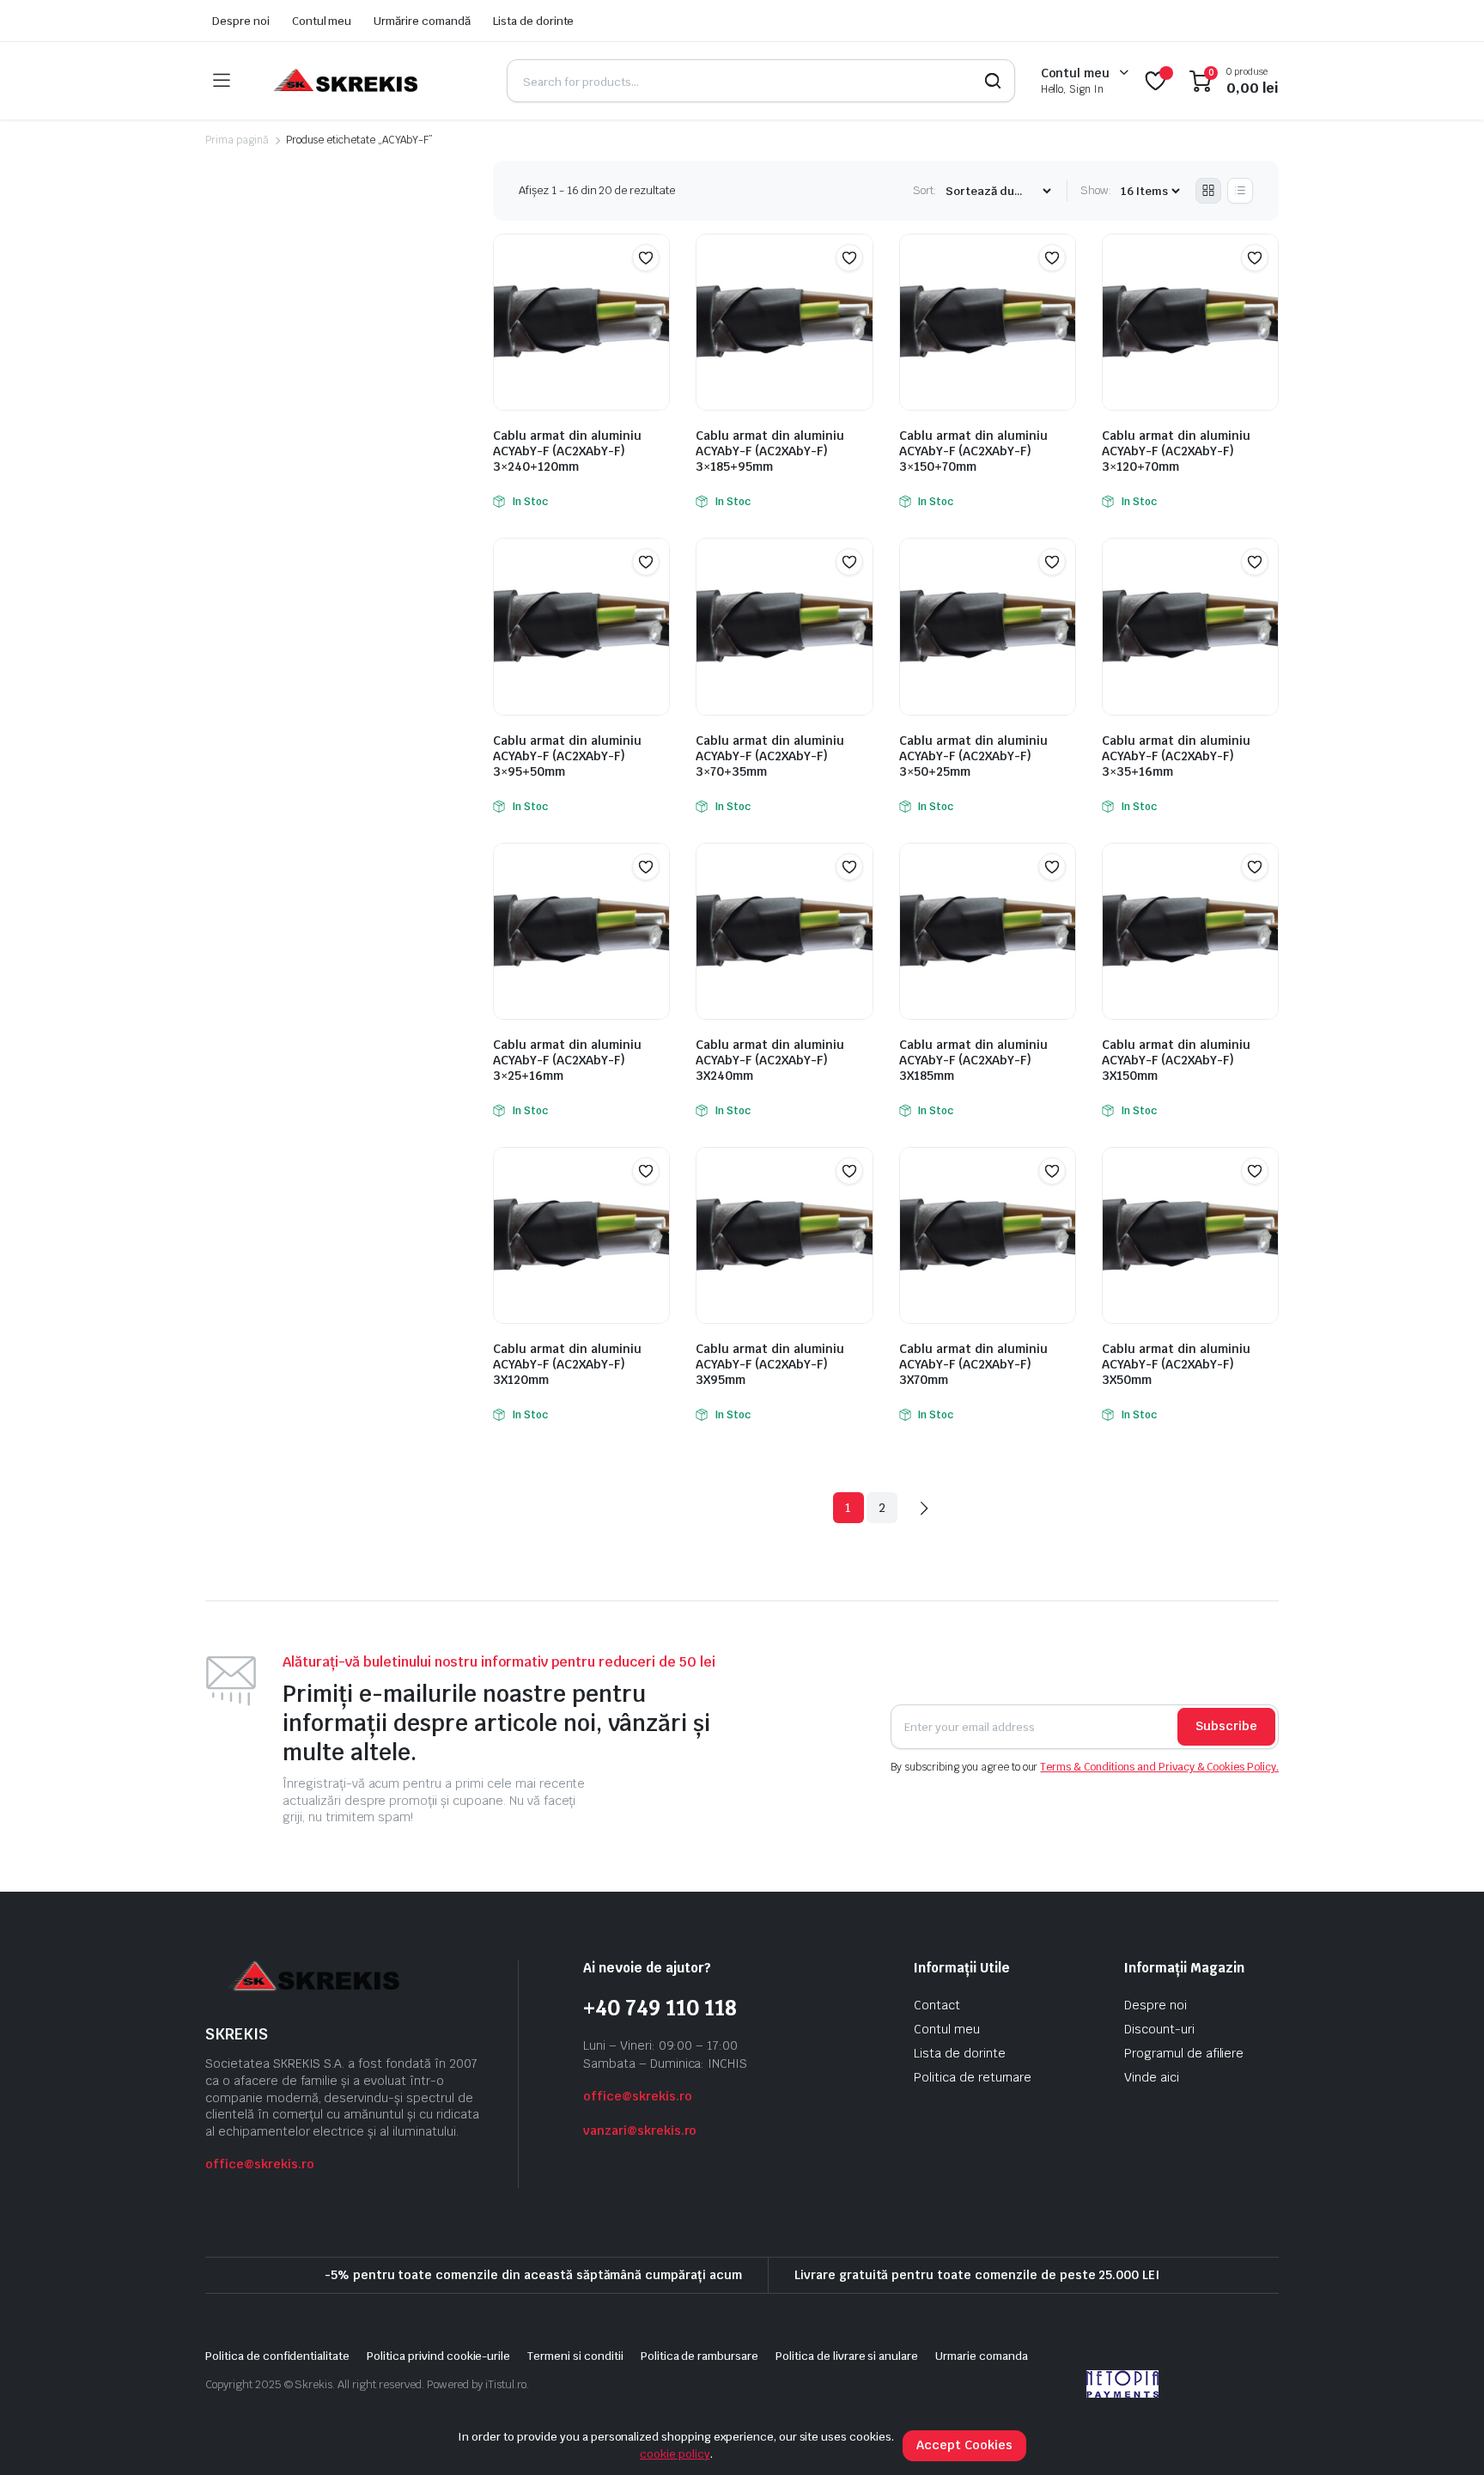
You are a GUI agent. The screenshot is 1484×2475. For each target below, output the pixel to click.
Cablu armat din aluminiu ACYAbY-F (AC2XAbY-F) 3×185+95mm (770, 451)
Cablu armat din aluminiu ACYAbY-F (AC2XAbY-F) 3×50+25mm (973, 756)
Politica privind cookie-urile (438, 2356)
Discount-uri (1159, 2029)
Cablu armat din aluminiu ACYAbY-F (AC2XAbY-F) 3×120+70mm (1176, 451)
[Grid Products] (1208, 191)
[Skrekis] (344, 81)
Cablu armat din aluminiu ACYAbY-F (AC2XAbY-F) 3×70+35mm (770, 756)
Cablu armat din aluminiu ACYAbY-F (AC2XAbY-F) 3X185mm (973, 1060)
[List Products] (1240, 191)
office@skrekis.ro (260, 2164)
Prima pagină (237, 140)
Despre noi (241, 21)
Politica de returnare (973, 2077)
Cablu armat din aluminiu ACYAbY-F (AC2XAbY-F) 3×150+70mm (973, 451)
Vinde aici (1152, 2077)
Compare (654, 291)
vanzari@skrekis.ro (640, 2131)
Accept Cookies (964, 2445)
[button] (646, 258)
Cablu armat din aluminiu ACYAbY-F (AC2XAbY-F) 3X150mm (1176, 1060)
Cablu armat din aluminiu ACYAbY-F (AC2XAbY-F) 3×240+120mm (567, 451)
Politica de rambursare (699, 2356)
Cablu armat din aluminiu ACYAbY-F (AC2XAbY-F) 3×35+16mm (1176, 756)
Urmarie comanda (982, 2356)
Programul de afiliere (1184, 2053)
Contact (937, 2005)
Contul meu (322, 21)
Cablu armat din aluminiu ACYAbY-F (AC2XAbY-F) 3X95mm (770, 1364)
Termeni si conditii (575, 2356)
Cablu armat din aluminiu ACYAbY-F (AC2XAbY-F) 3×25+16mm (567, 1060)
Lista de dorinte (534, 21)
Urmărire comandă (422, 21)
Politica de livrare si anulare (847, 2356)
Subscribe (1226, 1726)
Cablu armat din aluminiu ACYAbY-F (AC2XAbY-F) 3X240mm (770, 1060)
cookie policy (675, 2454)
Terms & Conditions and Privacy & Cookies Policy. (1159, 1767)
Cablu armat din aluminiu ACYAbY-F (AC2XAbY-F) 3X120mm (567, 1364)
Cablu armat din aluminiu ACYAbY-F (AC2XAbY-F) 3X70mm (973, 1364)
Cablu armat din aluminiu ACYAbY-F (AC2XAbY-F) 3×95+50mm (567, 756)
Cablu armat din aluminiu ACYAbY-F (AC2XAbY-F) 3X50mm (1176, 1364)
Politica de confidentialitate (277, 2356)
